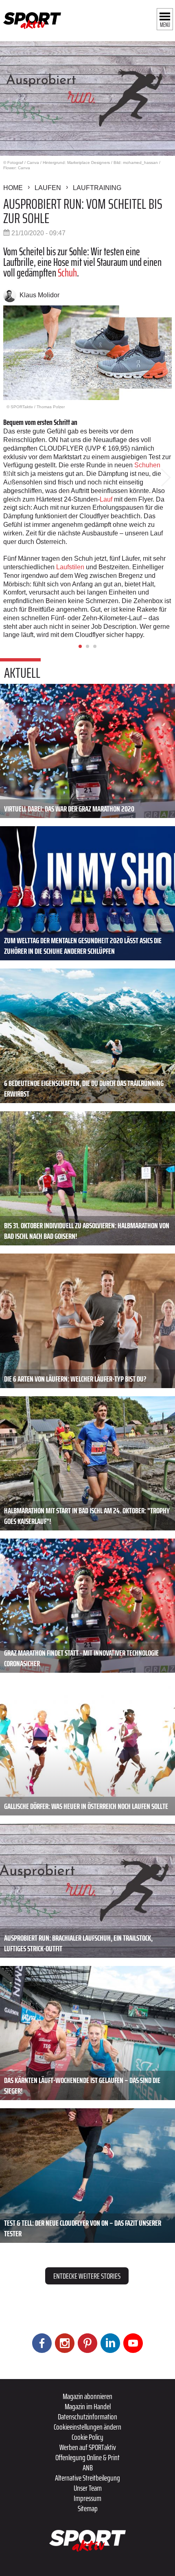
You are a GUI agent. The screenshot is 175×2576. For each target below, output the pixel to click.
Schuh (67, 273)
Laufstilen (71, 567)
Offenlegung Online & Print (87, 2457)
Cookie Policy (87, 2437)
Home (13, 188)
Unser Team (88, 2488)
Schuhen (147, 465)
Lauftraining (97, 188)
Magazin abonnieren (87, 2396)
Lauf (107, 499)
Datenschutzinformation (87, 2417)
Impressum (87, 2498)
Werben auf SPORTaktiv (88, 2447)
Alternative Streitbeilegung (87, 2478)
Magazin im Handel (88, 2406)
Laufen (48, 188)
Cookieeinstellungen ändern (87, 2427)
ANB (88, 2468)
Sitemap (88, 2508)
